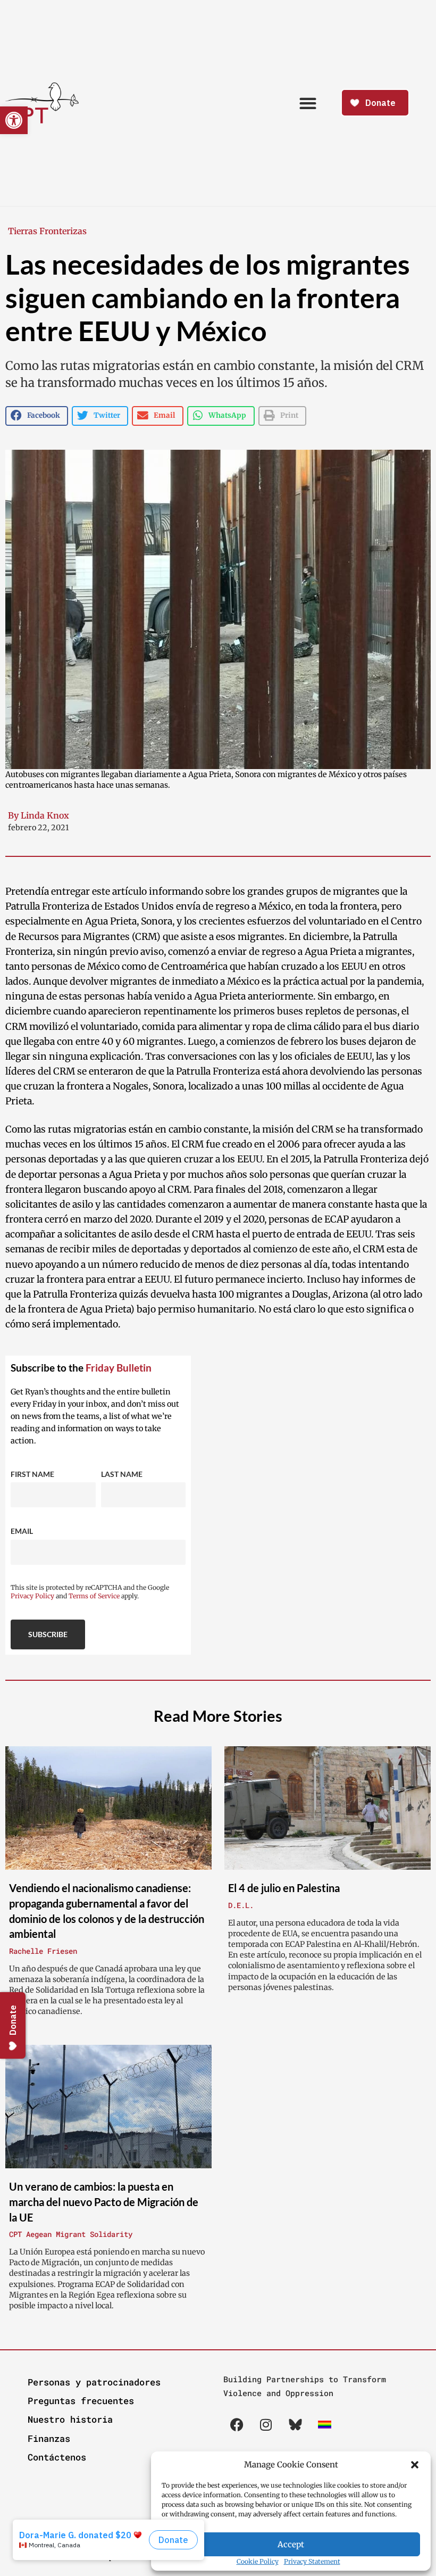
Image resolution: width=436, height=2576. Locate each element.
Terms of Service (94, 1596)
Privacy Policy (32, 1596)
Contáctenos (57, 2457)
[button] (415, 2465)
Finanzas (49, 2438)
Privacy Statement (312, 2561)
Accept (291, 2544)
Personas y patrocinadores (94, 2382)
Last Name (122, 1474)
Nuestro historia (70, 2419)
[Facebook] (237, 2424)
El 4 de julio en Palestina (284, 1888)
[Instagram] (266, 2424)
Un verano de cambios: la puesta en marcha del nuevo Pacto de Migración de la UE (104, 2202)
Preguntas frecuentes (81, 2401)
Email (22, 1531)
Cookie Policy (258, 2561)
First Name (32, 1474)
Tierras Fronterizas (47, 231)
